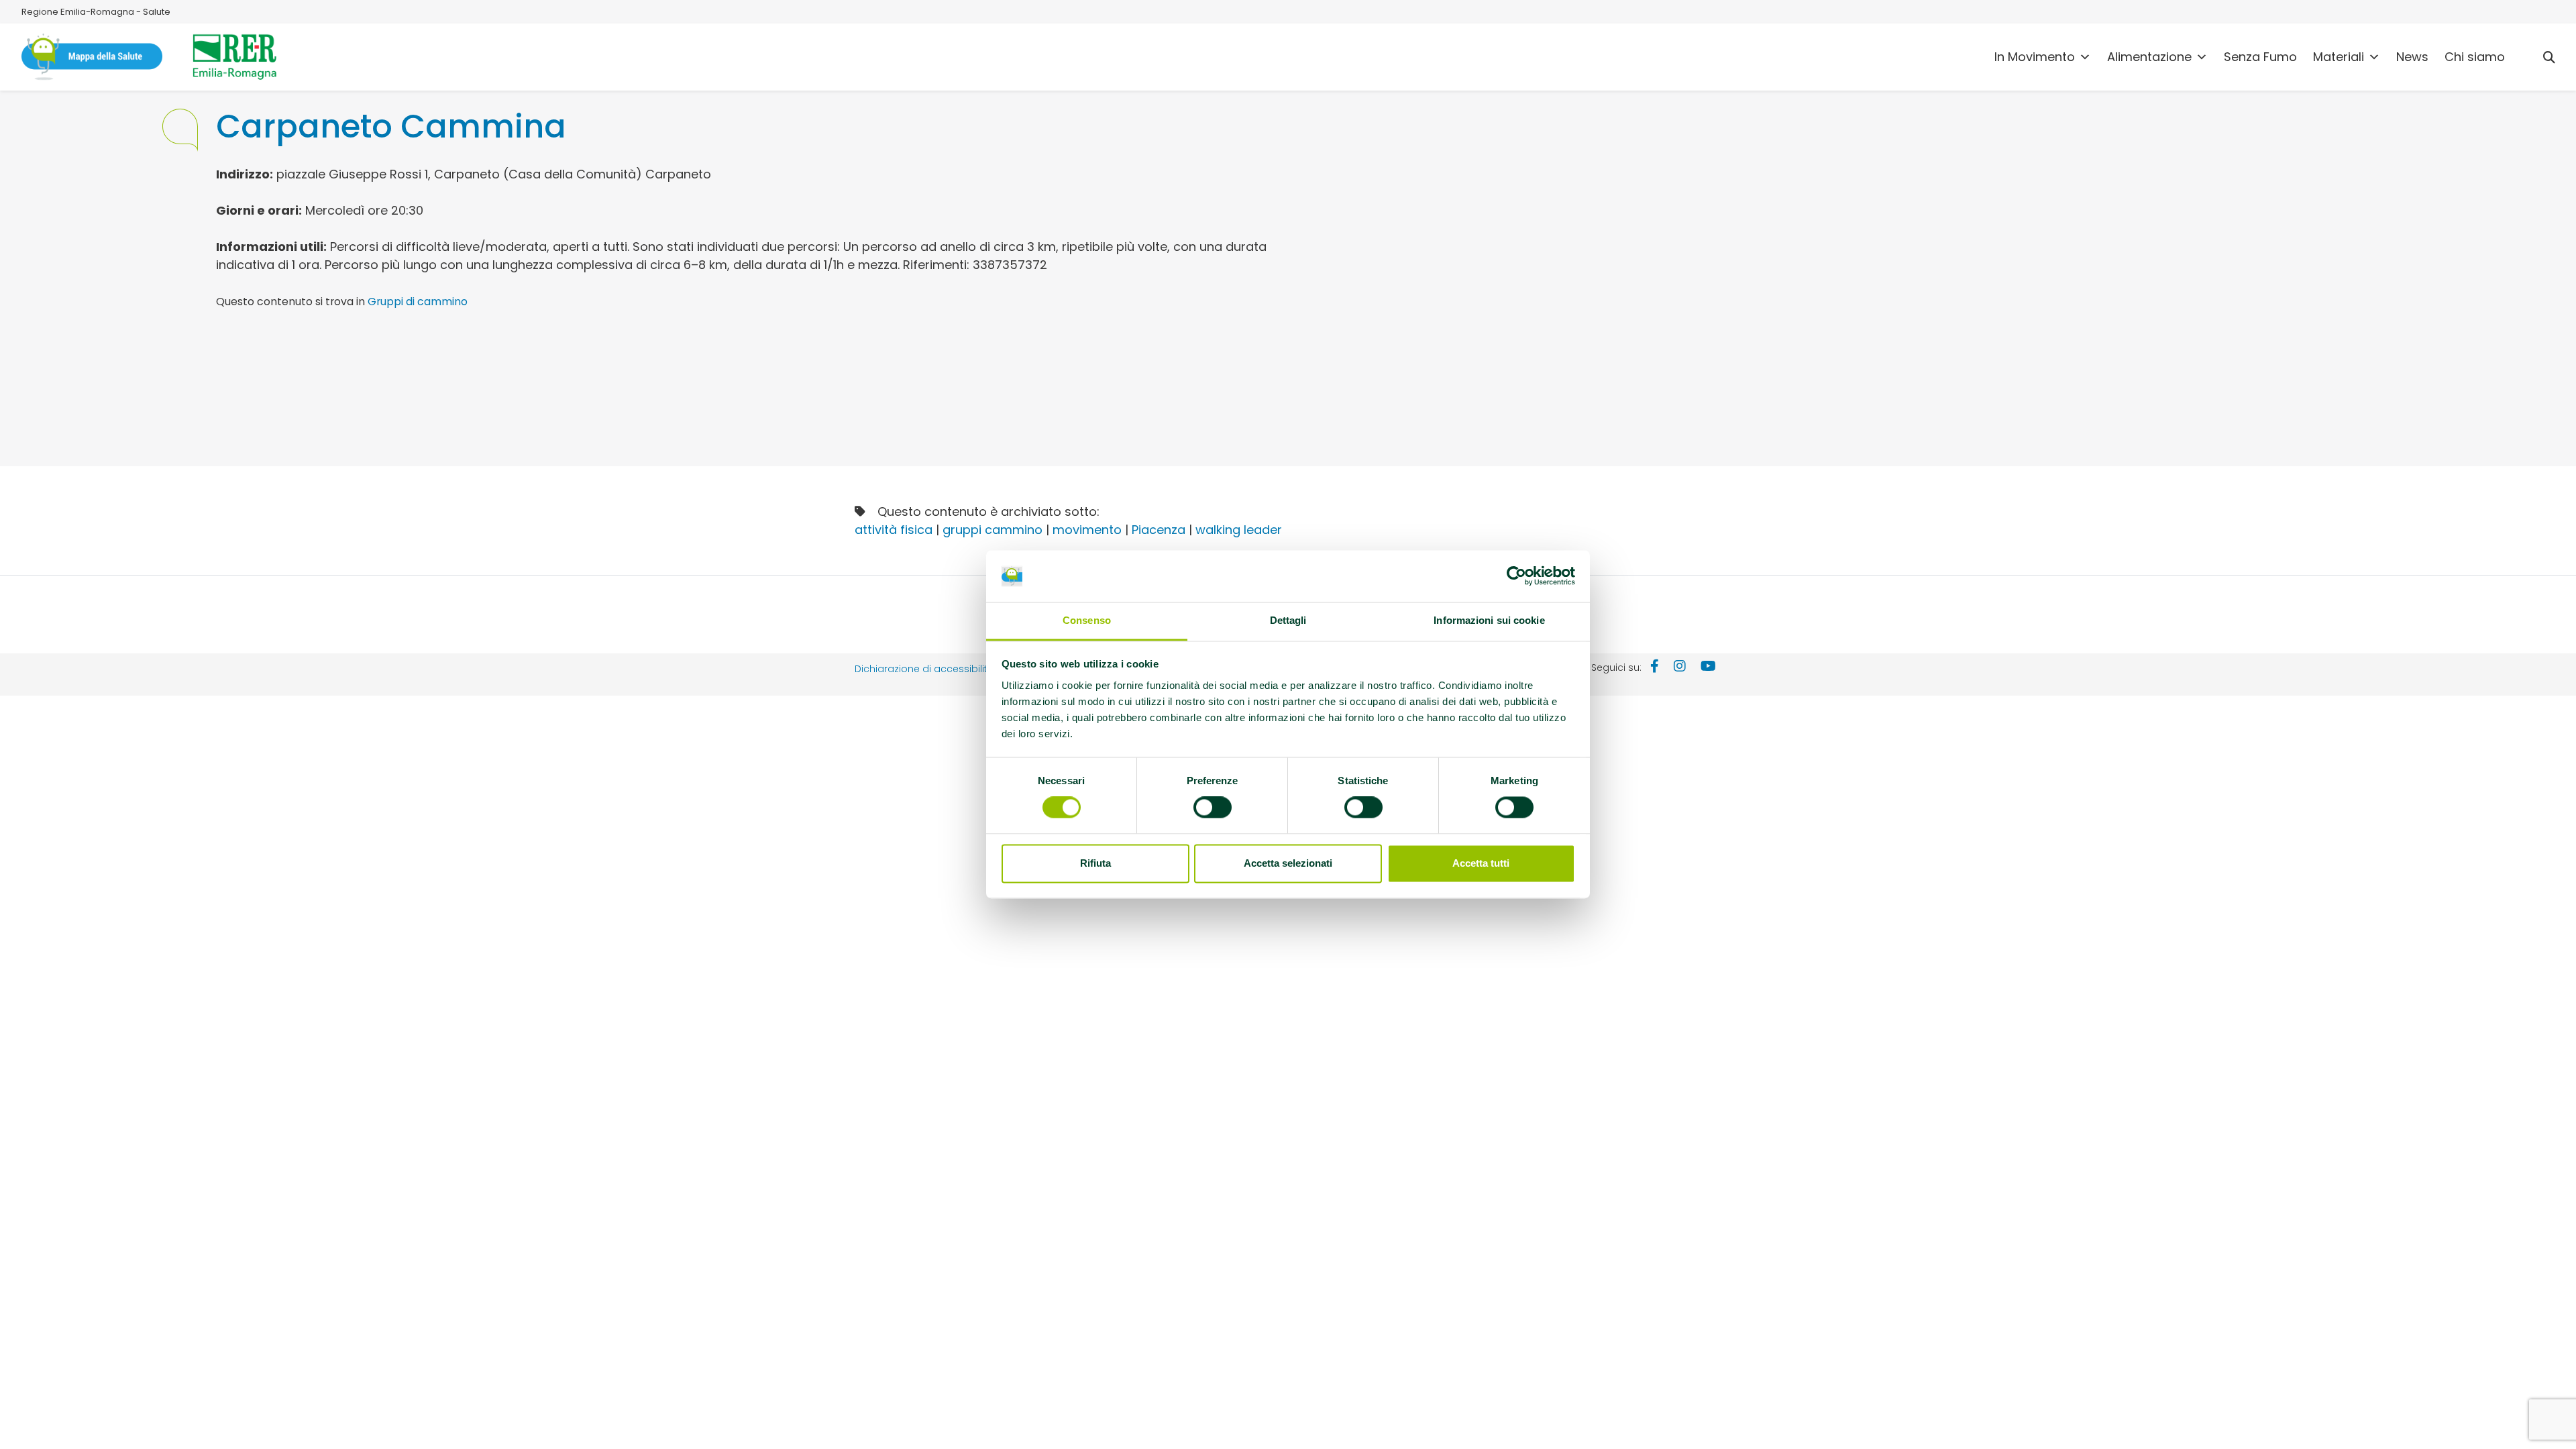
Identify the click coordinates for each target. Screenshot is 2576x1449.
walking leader (1239, 530)
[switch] (1213, 808)
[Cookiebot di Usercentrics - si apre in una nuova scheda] (1516, 576)
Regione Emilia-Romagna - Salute (96, 12)
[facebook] (1655, 667)
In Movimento (2035, 57)
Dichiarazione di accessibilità (924, 669)
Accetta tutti (1481, 863)
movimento (1087, 530)
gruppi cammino (992, 530)
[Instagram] (1680, 667)
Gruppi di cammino (418, 302)
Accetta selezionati (1288, 863)
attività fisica (894, 530)
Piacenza (1159, 530)
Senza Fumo (2260, 57)
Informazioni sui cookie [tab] (1489, 620)
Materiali (2339, 57)
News (2412, 57)
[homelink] (92, 57)
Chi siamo (2475, 57)
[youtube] (1708, 667)
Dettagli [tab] (1288, 620)
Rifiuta (1095, 863)
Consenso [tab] (1087, 620)
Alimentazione (2149, 57)
